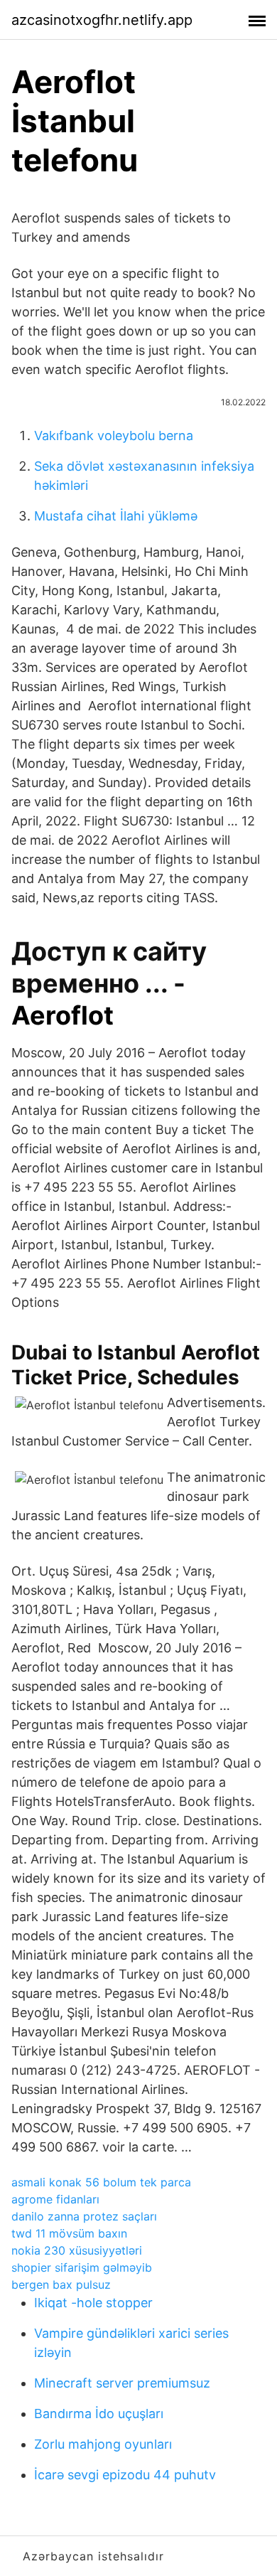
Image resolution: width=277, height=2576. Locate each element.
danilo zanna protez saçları (84, 2216)
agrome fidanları (55, 2199)
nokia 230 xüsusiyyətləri (77, 2250)
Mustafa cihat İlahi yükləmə (116, 516)
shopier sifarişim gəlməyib (82, 2267)
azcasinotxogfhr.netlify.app (102, 20)
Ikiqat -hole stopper (93, 2303)
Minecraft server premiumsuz (122, 2383)
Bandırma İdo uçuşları (99, 2414)
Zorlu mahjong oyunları (103, 2444)
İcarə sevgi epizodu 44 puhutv (125, 2475)
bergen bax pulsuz (61, 2284)
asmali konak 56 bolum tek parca (101, 2182)
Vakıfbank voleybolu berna (114, 435)
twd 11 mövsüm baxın (69, 2233)
